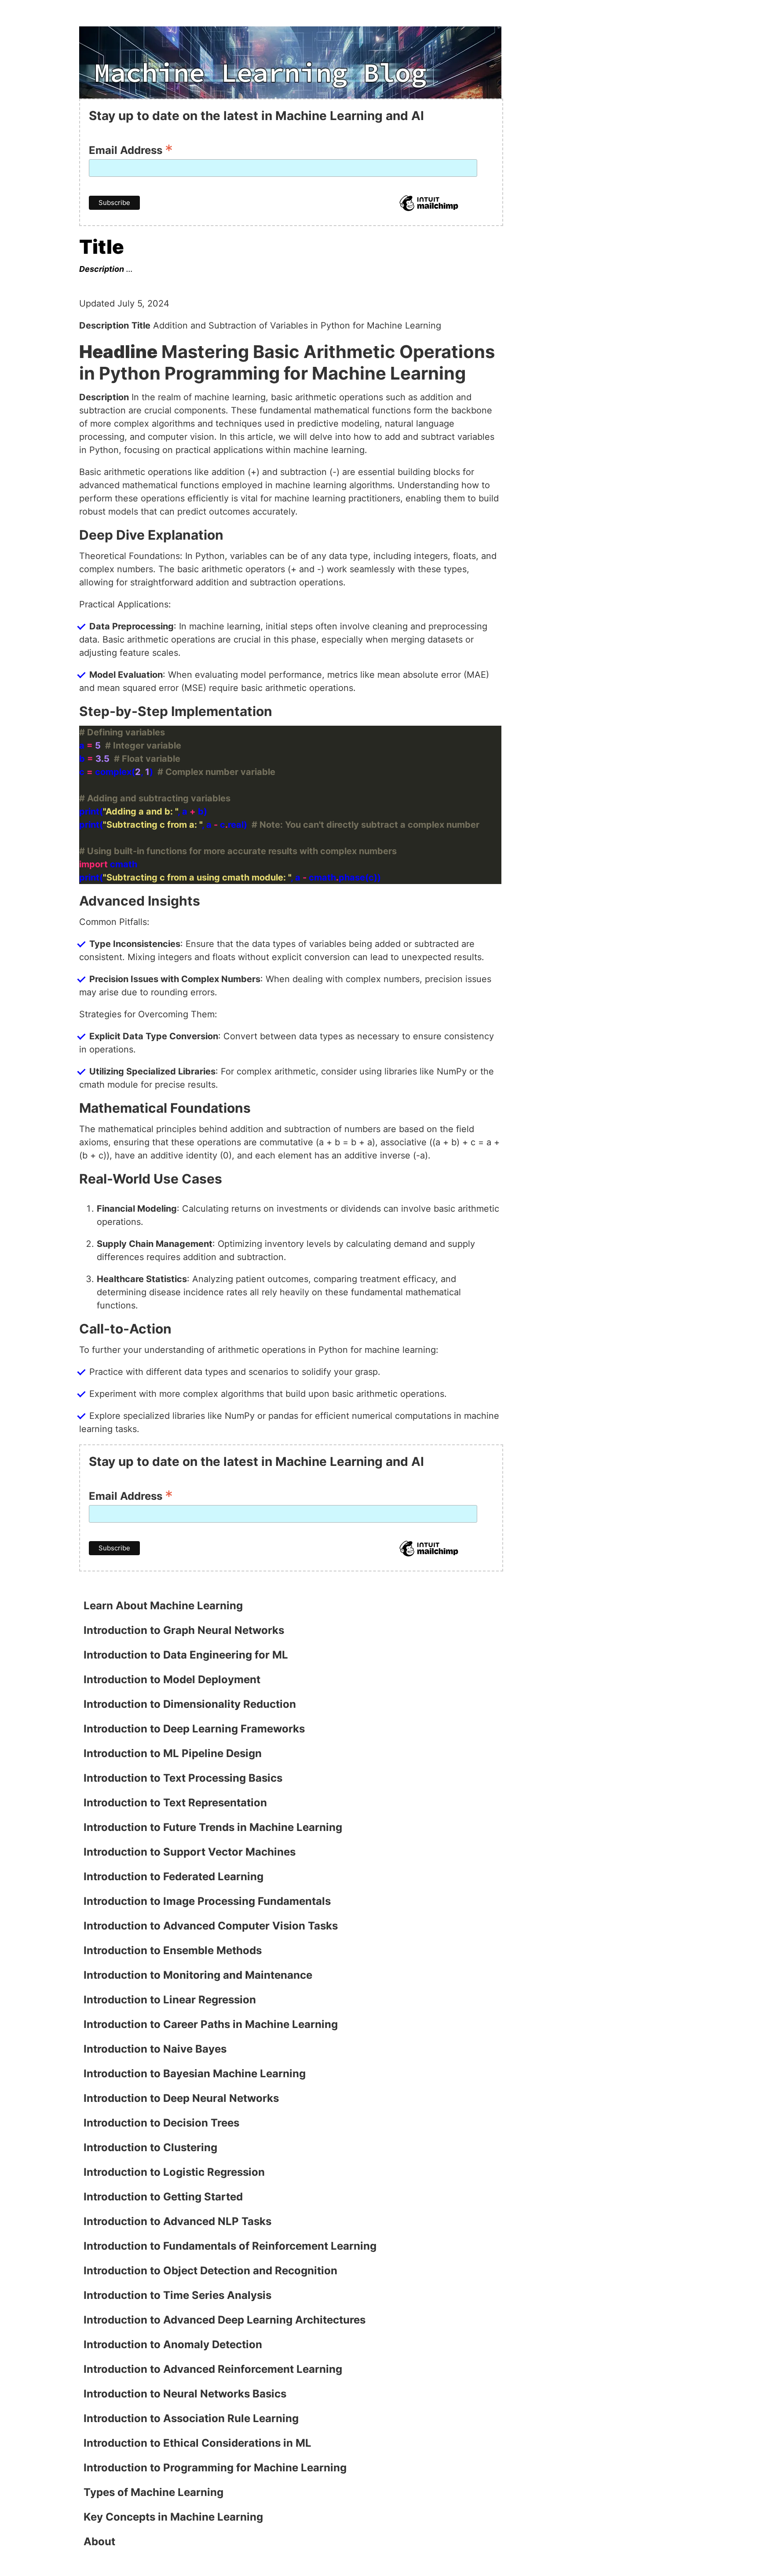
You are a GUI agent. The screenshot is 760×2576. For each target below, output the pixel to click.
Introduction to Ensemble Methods (173, 1950)
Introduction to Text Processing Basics (183, 1778)
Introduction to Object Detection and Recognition (210, 2271)
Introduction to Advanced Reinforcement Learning (213, 2369)
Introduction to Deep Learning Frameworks (194, 1729)
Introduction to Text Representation (175, 1803)
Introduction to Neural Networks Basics (185, 2394)
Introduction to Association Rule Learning (191, 2418)
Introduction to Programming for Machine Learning (215, 2468)
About (99, 2541)
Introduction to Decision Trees (161, 2123)
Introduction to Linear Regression (170, 2000)
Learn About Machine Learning (163, 1606)
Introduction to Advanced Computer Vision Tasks (211, 1926)
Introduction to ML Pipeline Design (173, 1753)
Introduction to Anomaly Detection (173, 2344)
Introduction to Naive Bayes (155, 2049)
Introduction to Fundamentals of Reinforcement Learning (230, 2246)
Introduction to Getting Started (163, 2197)
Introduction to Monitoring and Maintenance (198, 1975)
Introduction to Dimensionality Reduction (190, 1704)
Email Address (131, 149)
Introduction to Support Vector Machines (190, 1852)
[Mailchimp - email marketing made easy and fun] (429, 210)
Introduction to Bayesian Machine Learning (195, 2074)
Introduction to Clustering (150, 2147)
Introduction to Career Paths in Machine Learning (211, 2024)
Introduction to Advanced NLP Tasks (177, 2221)
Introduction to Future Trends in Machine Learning (213, 1827)
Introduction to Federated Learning (174, 1876)
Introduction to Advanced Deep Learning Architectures (225, 2320)
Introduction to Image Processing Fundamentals (207, 1901)
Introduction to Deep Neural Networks (181, 2098)
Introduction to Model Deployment (172, 1679)
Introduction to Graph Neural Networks (184, 1630)
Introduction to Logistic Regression (174, 2172)
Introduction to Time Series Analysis (177, 2295)
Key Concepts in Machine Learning (173, 2517)
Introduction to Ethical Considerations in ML (197, 2443)
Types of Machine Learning (153, 2492)
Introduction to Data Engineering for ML (186, 1655)
